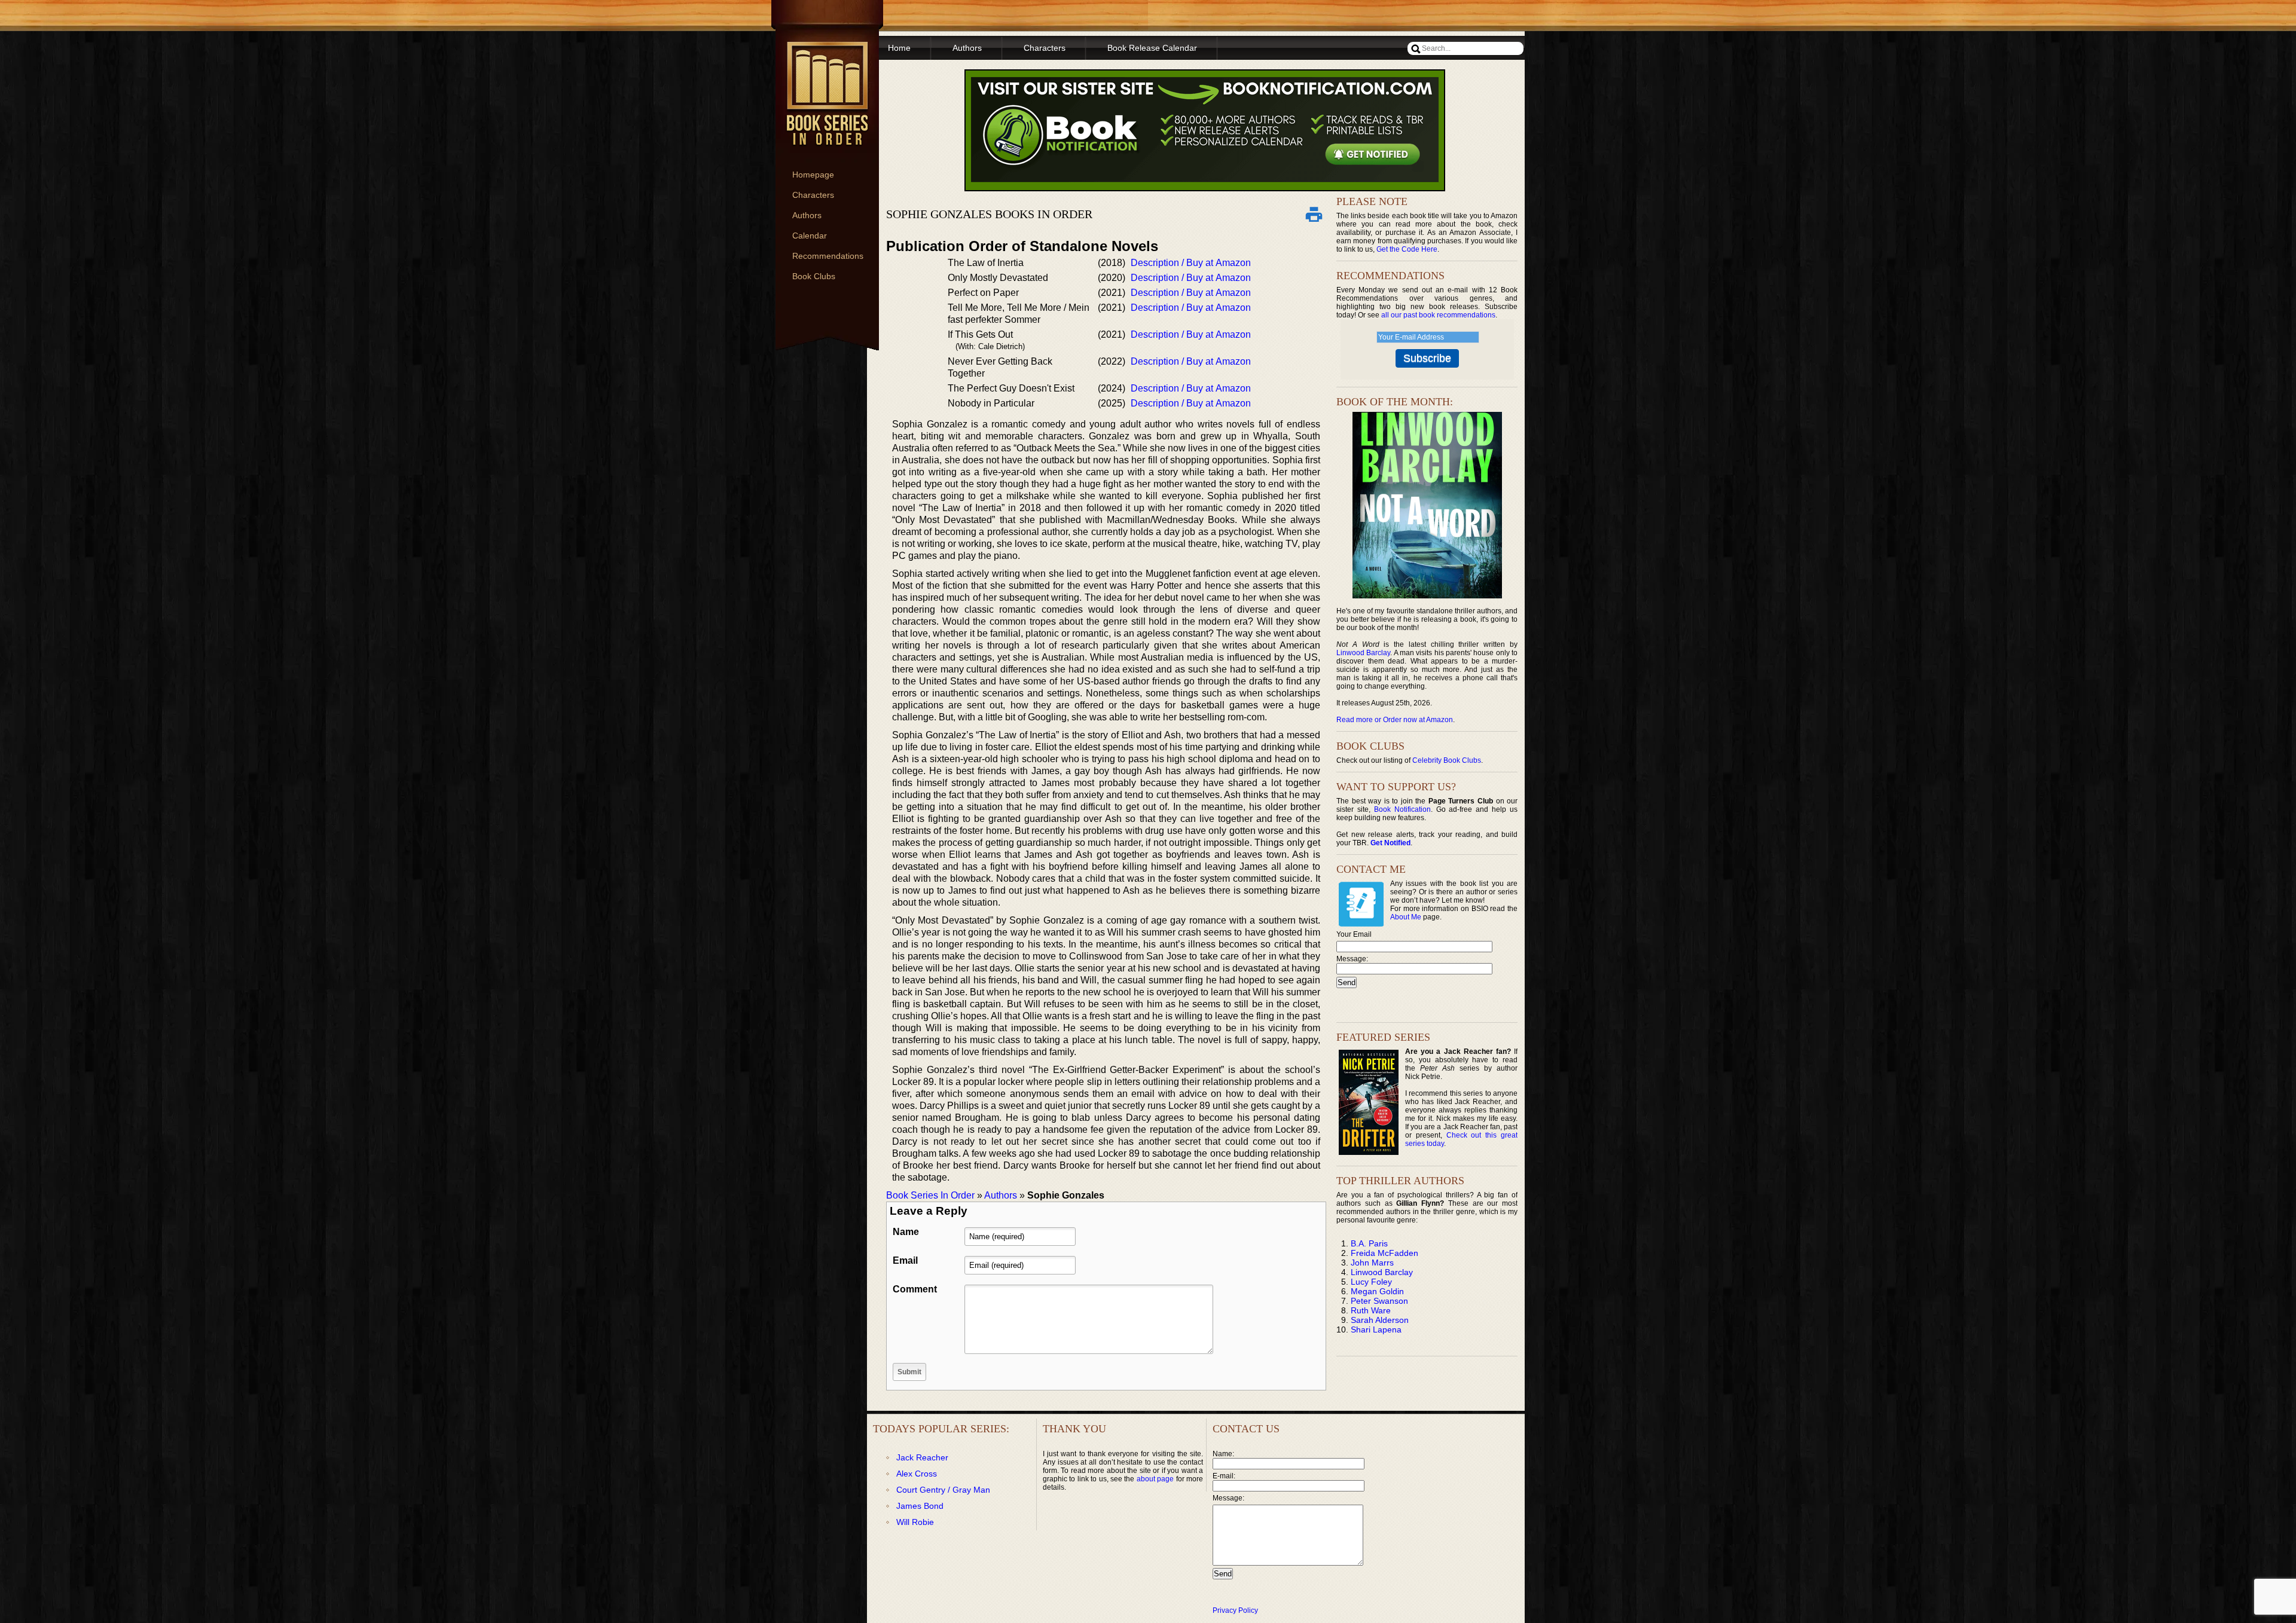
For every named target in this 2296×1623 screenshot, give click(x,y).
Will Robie (915, 1522)
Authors (807, 215)
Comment (915, 1289)
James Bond (920, 1506)
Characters (813, 195)
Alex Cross (917, 1474)
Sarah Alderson (1380, 1320)
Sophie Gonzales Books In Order (989, 214)
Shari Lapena (1376, 1329)
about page (1155, 1479)
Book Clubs (814, 276)
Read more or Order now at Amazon (1395, 720)
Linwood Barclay (1363, 653)
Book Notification (1402, 809)
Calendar (810, 236)
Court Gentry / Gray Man (943, 1490)
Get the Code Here (1407, 249)
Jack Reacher (922, 1457)
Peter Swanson (1379, 1301)
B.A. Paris (1369, 1243)
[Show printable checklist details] (1314, 214)
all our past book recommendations (1438, 315)
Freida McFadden (1384, 1253)
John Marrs (1372, 1263)
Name (906, 1232)
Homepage (813, 175)
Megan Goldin (1377, 1291)
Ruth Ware (1371, 1310)
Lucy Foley (1371, 1282)
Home (899, 48)
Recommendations (828, 256)
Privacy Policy (1235, 1610)
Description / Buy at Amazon (1191, 263)
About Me (1406, 917)
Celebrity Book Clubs (1447, 760)
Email (905, 1260)
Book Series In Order (930, 1195)
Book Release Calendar (1152, 48)
